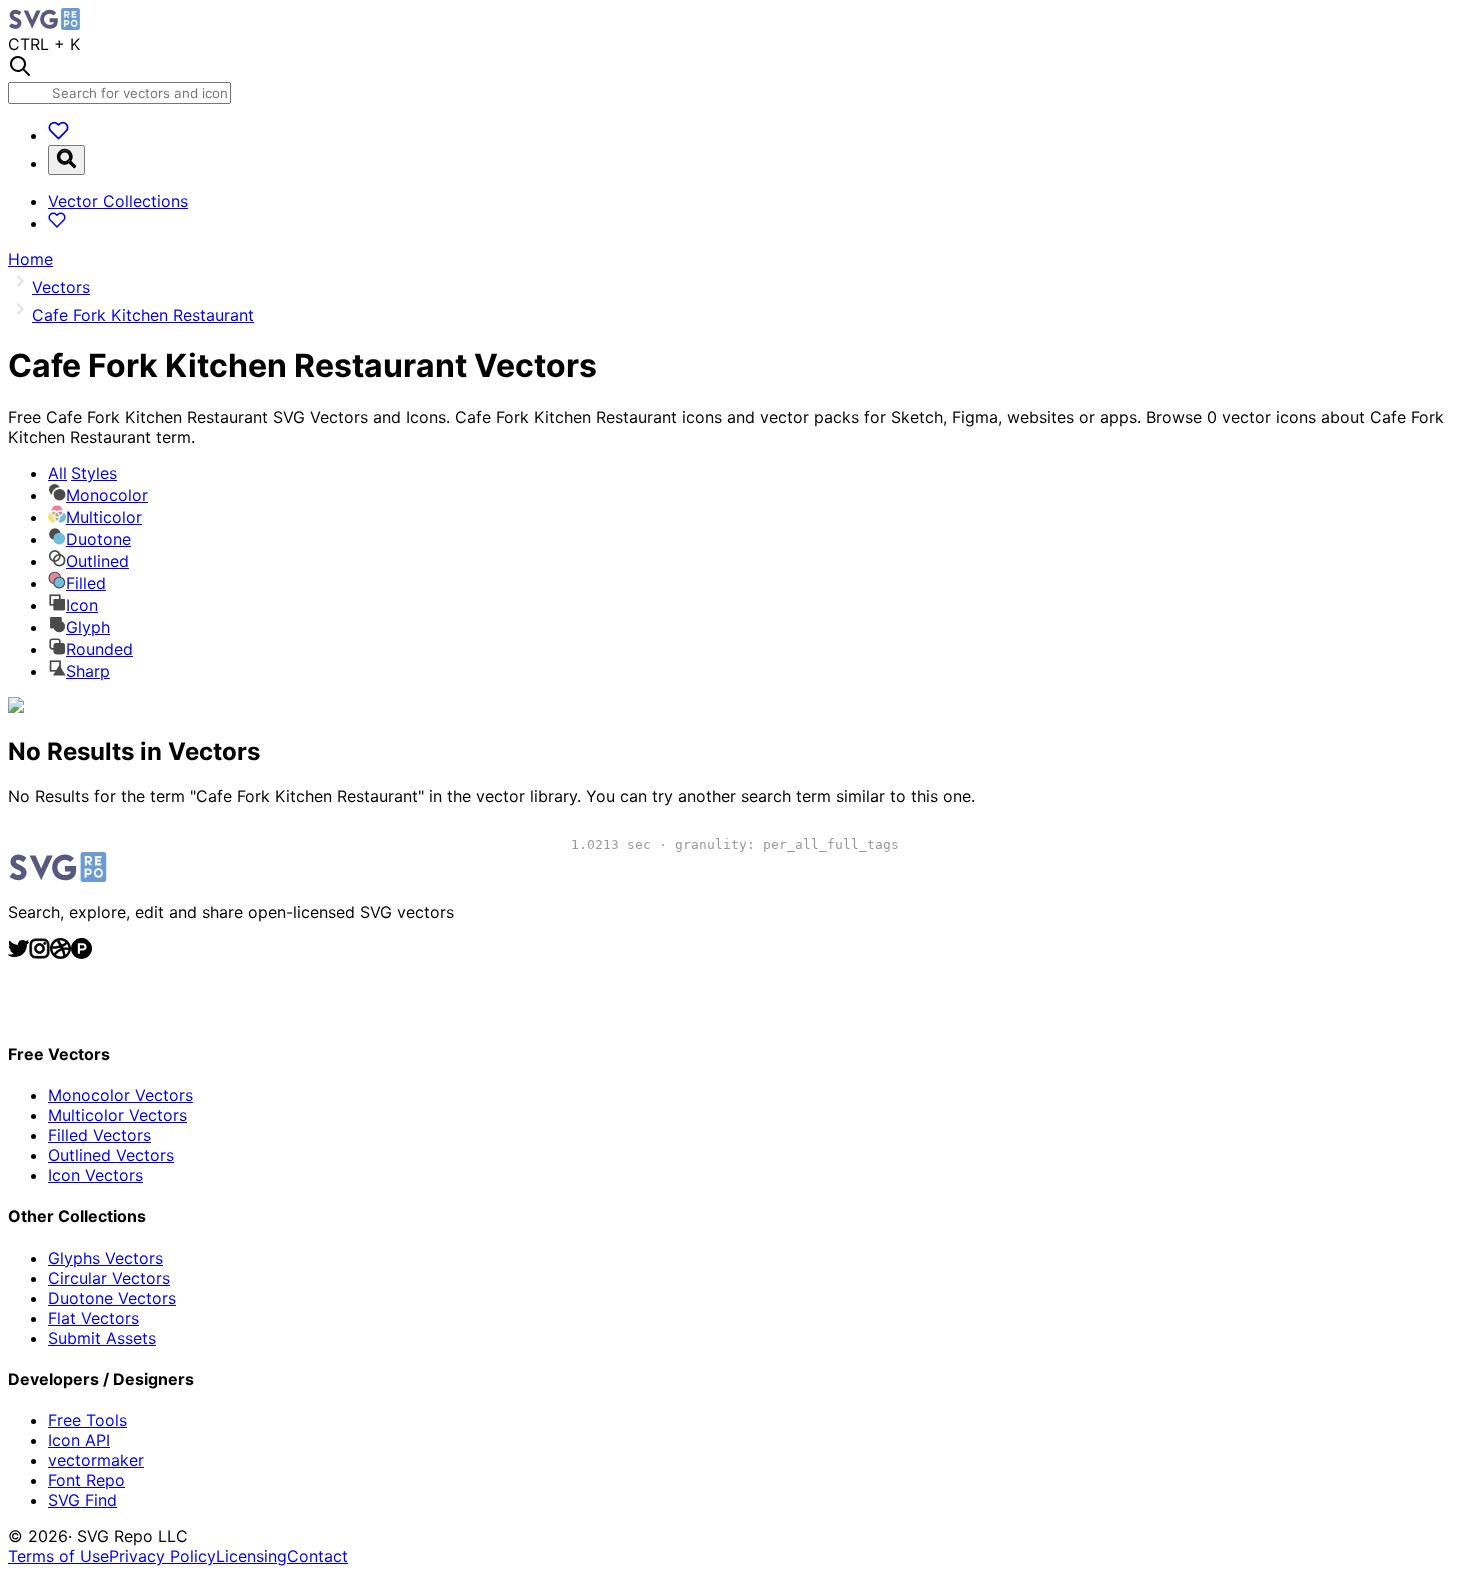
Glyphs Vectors (105, 1258)
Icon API (79, 1440)
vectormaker (96, 1460)
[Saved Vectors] (58, 135)
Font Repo (86, 1480)
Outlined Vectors (111, 1155)
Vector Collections (118, 201)
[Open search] (66, 160)
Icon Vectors (95, 1175)
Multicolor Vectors (117, 1115)
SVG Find (82, 1500)
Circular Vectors (109, 1278)
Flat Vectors (93, 1318)
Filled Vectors (99, 1135)
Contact (317, 1556)
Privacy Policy (162, 1556)
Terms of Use (58, 1556)
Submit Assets (102, 1338)
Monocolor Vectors (120, 1095)
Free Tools (87, 1420)
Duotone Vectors (112, 1298)
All (82, 473)
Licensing (251, 1556)
